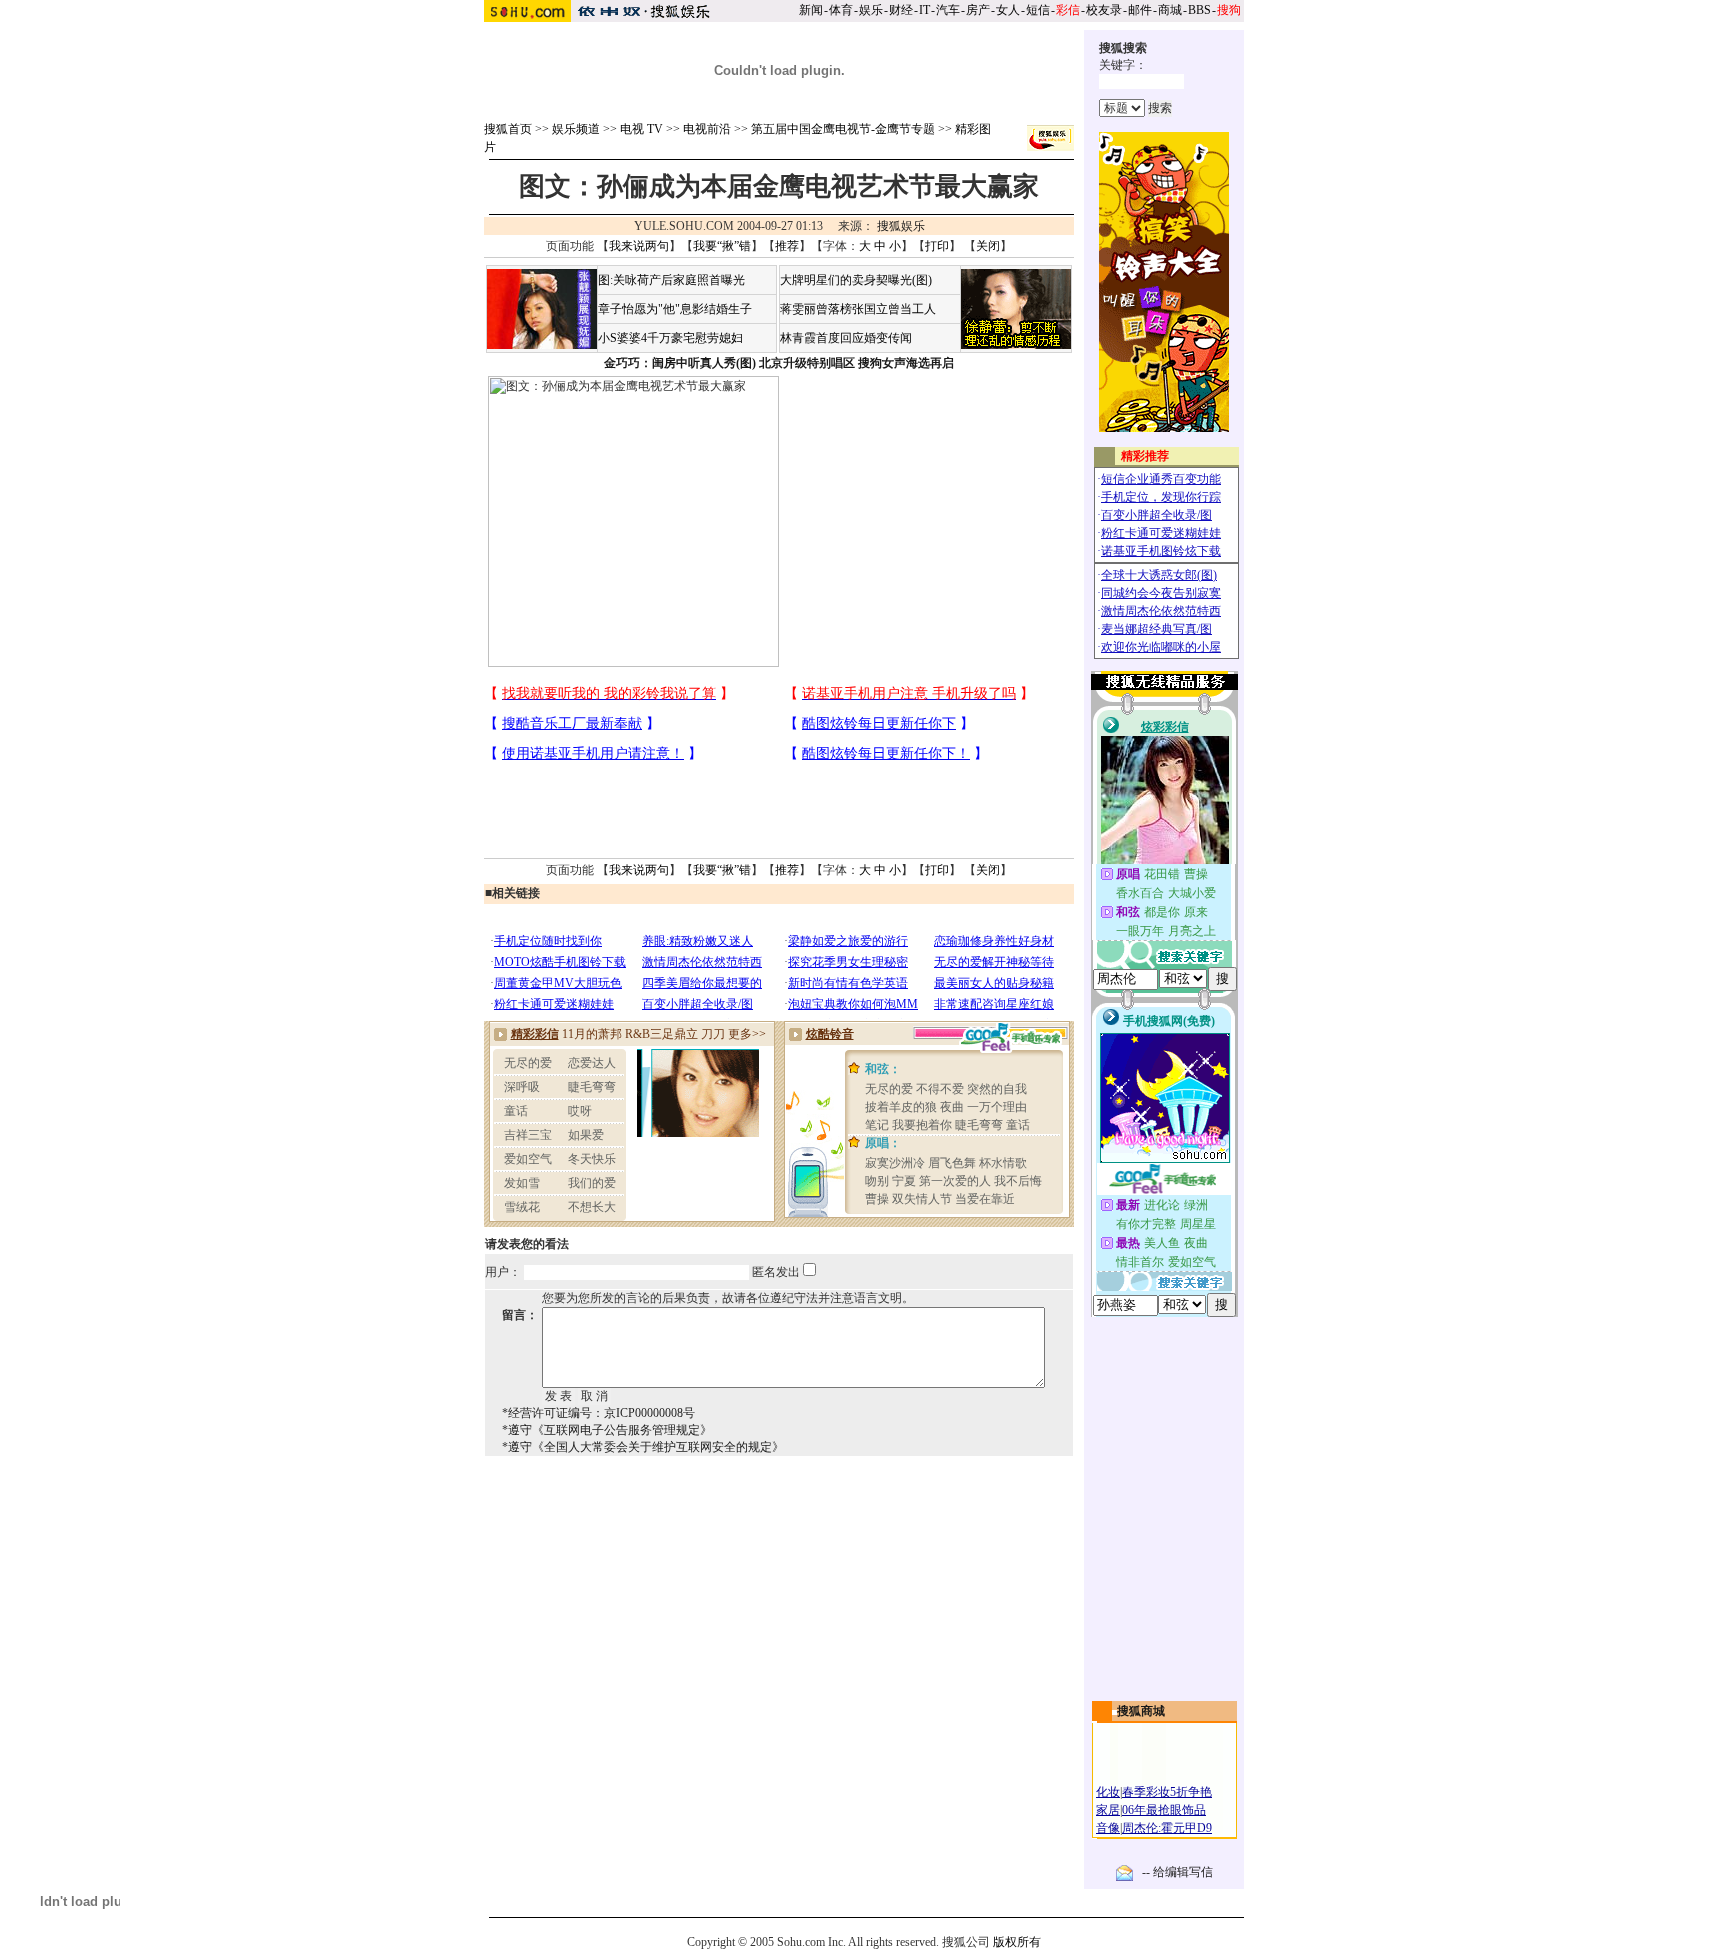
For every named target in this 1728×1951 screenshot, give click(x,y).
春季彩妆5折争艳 (1167, 1792)
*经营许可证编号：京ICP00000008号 (598, 1413)
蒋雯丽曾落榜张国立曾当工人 (858, 309)
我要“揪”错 (722, 246)
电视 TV (641, 129)
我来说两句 (639, 246)
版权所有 (1017, 1942)
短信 (1038, 10)
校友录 (1104, 10)
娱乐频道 (576, 129)
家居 (1108, 1810)
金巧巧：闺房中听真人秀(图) (680, 363)
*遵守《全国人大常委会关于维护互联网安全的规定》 (643, 1447)
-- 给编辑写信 (1177, 1872)
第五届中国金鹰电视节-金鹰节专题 (843, 129)
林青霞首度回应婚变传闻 (846, 338)
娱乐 (871, 10)
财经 (901, 10)
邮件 (1140, 10)
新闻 (811, 10)
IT (924, 10)
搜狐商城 (1141, 1711)
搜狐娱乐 (901, 226)
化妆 (1108, 1792)
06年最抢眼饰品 (1164, 1810)
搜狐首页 (508, 129)
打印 (937, 246)
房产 (978, 10)
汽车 (948, 10)
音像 (1108, 1828)
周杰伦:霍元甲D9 (1167, 1828)
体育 (841, 10)
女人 (1008, 10)
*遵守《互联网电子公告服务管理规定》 (607, 1430)
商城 (1170, 10)
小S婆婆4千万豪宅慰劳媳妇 (670, 338)
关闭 (988, 246)
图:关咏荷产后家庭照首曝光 (671, 280)
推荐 (787, 246)
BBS (1199, 10)
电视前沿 (707, 129)
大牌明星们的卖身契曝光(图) (856, 280)
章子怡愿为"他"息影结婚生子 (675, 309)
